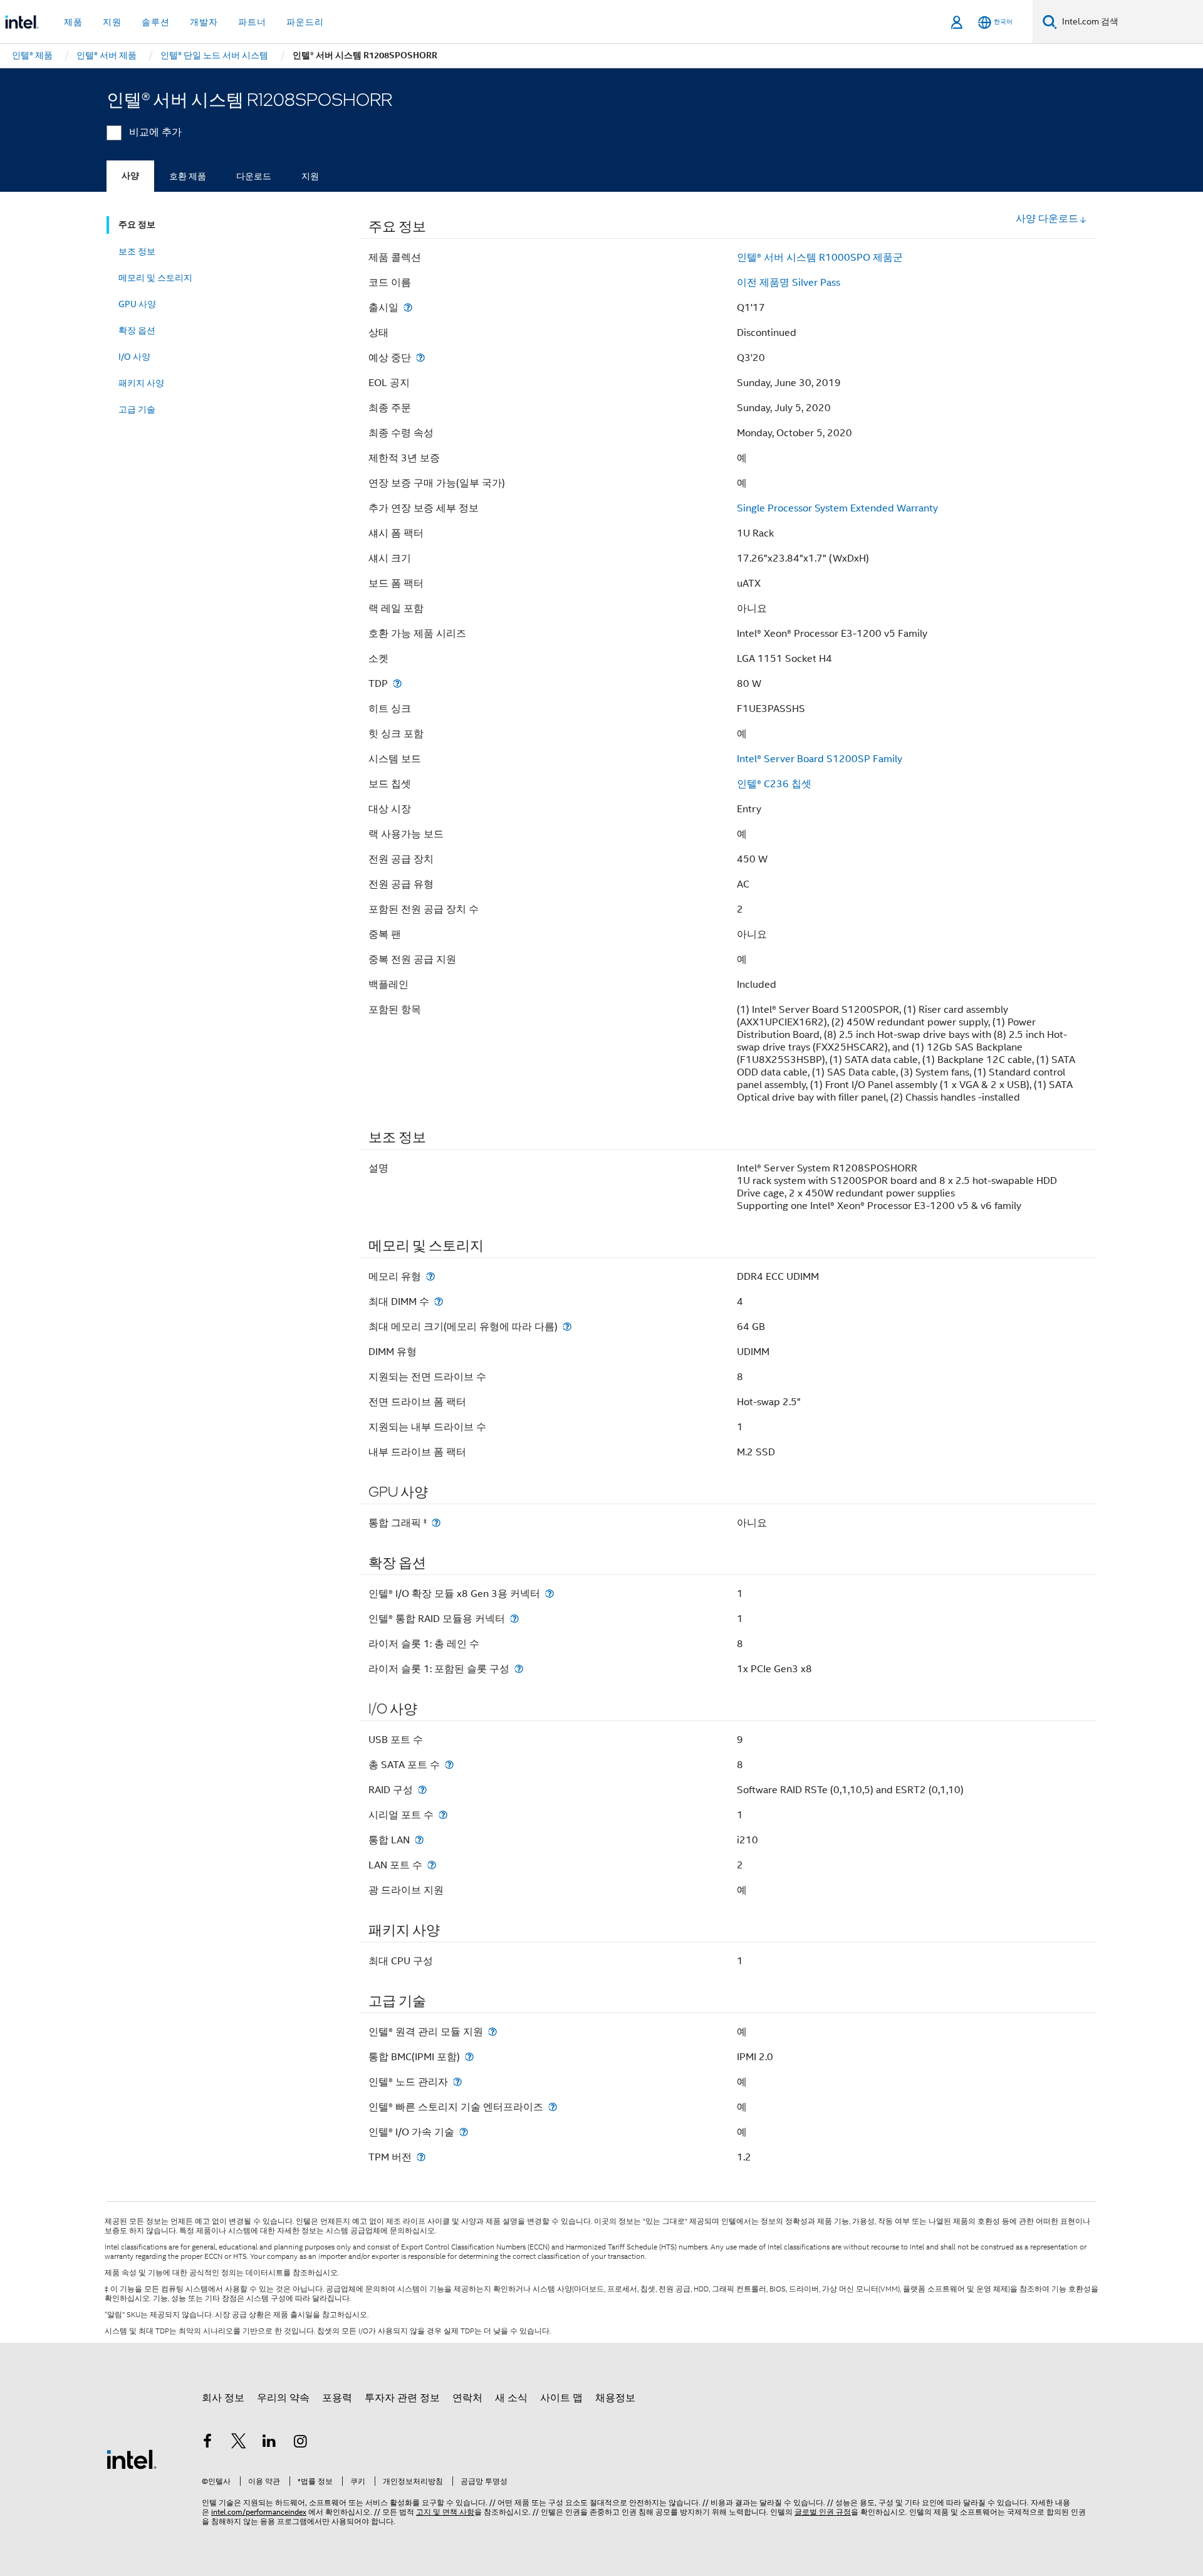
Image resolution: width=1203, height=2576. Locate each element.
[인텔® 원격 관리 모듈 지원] (492, 2032)
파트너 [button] (252, 22)
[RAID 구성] (422, 1790)
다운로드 (254, 176)
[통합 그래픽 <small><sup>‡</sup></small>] (436, 1523)
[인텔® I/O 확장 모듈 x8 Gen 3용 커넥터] (549, 1594)
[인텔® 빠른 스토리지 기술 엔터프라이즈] (553, 2107)
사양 (130, 176)
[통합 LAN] (419, 1840)
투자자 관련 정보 (402, 2398)
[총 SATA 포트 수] (449, 1765)
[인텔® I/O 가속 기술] (464, 2132)
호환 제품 (188, 176)
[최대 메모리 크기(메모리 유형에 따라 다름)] (567, 1327)
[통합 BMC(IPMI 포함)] (469, 2057)
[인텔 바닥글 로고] (132, 2459)
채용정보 (615, 2398)
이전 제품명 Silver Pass (789, 283)
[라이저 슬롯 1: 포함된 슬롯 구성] (519, 1669)
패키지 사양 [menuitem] (141, 383)
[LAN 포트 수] (432, 1865)
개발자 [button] (204, 22)
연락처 (467, 2398)
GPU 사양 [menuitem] (137, 304)
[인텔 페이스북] (207, 2443)
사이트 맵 (561, 2398)
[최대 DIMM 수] (439, 1301)
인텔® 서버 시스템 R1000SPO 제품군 (820, 258)
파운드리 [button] (305, 22)
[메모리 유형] (430, 1276)
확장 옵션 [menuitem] (137, 330)
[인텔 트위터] (239, 2443)
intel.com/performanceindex (259, 2512)
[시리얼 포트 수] (443, 1815)
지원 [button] (112, 22)
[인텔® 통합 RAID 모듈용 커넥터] (514, 1619)
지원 (310, 176)
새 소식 (511, 2398)
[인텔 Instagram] (301, 2443)
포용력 (337, 2398)
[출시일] (408, 307)
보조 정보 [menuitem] (137, 251)
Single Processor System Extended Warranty (837, 508)
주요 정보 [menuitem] (137, 225)
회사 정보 (223, 2398)
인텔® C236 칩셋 (774, 784)
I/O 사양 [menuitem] (134, 357)
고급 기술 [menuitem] (137, 409)
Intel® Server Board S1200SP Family (820, 759)
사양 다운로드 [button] (1047, 219)
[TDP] (397, 683)
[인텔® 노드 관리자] (457, 2082)
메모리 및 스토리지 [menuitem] (155, 278)
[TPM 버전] (421, 2157)
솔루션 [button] (156, 22)
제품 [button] (73, 22)
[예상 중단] (420, 358)
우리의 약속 (283, 2398)
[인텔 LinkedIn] (269, 2443)
